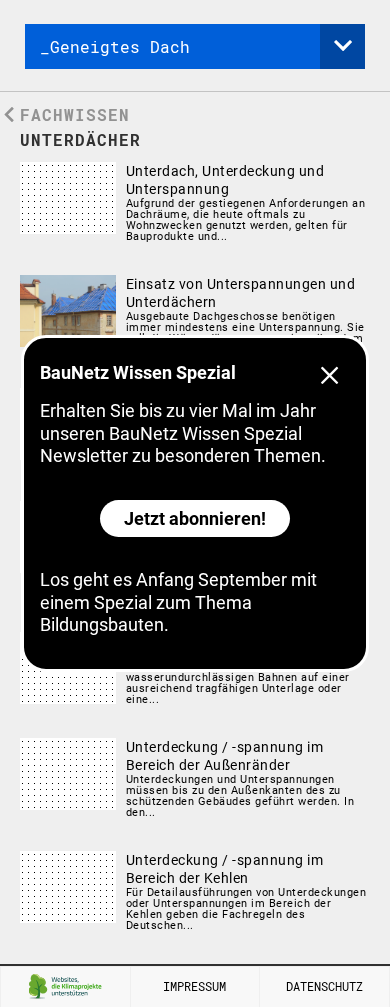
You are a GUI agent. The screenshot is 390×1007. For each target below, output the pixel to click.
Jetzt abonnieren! (195, 518)
